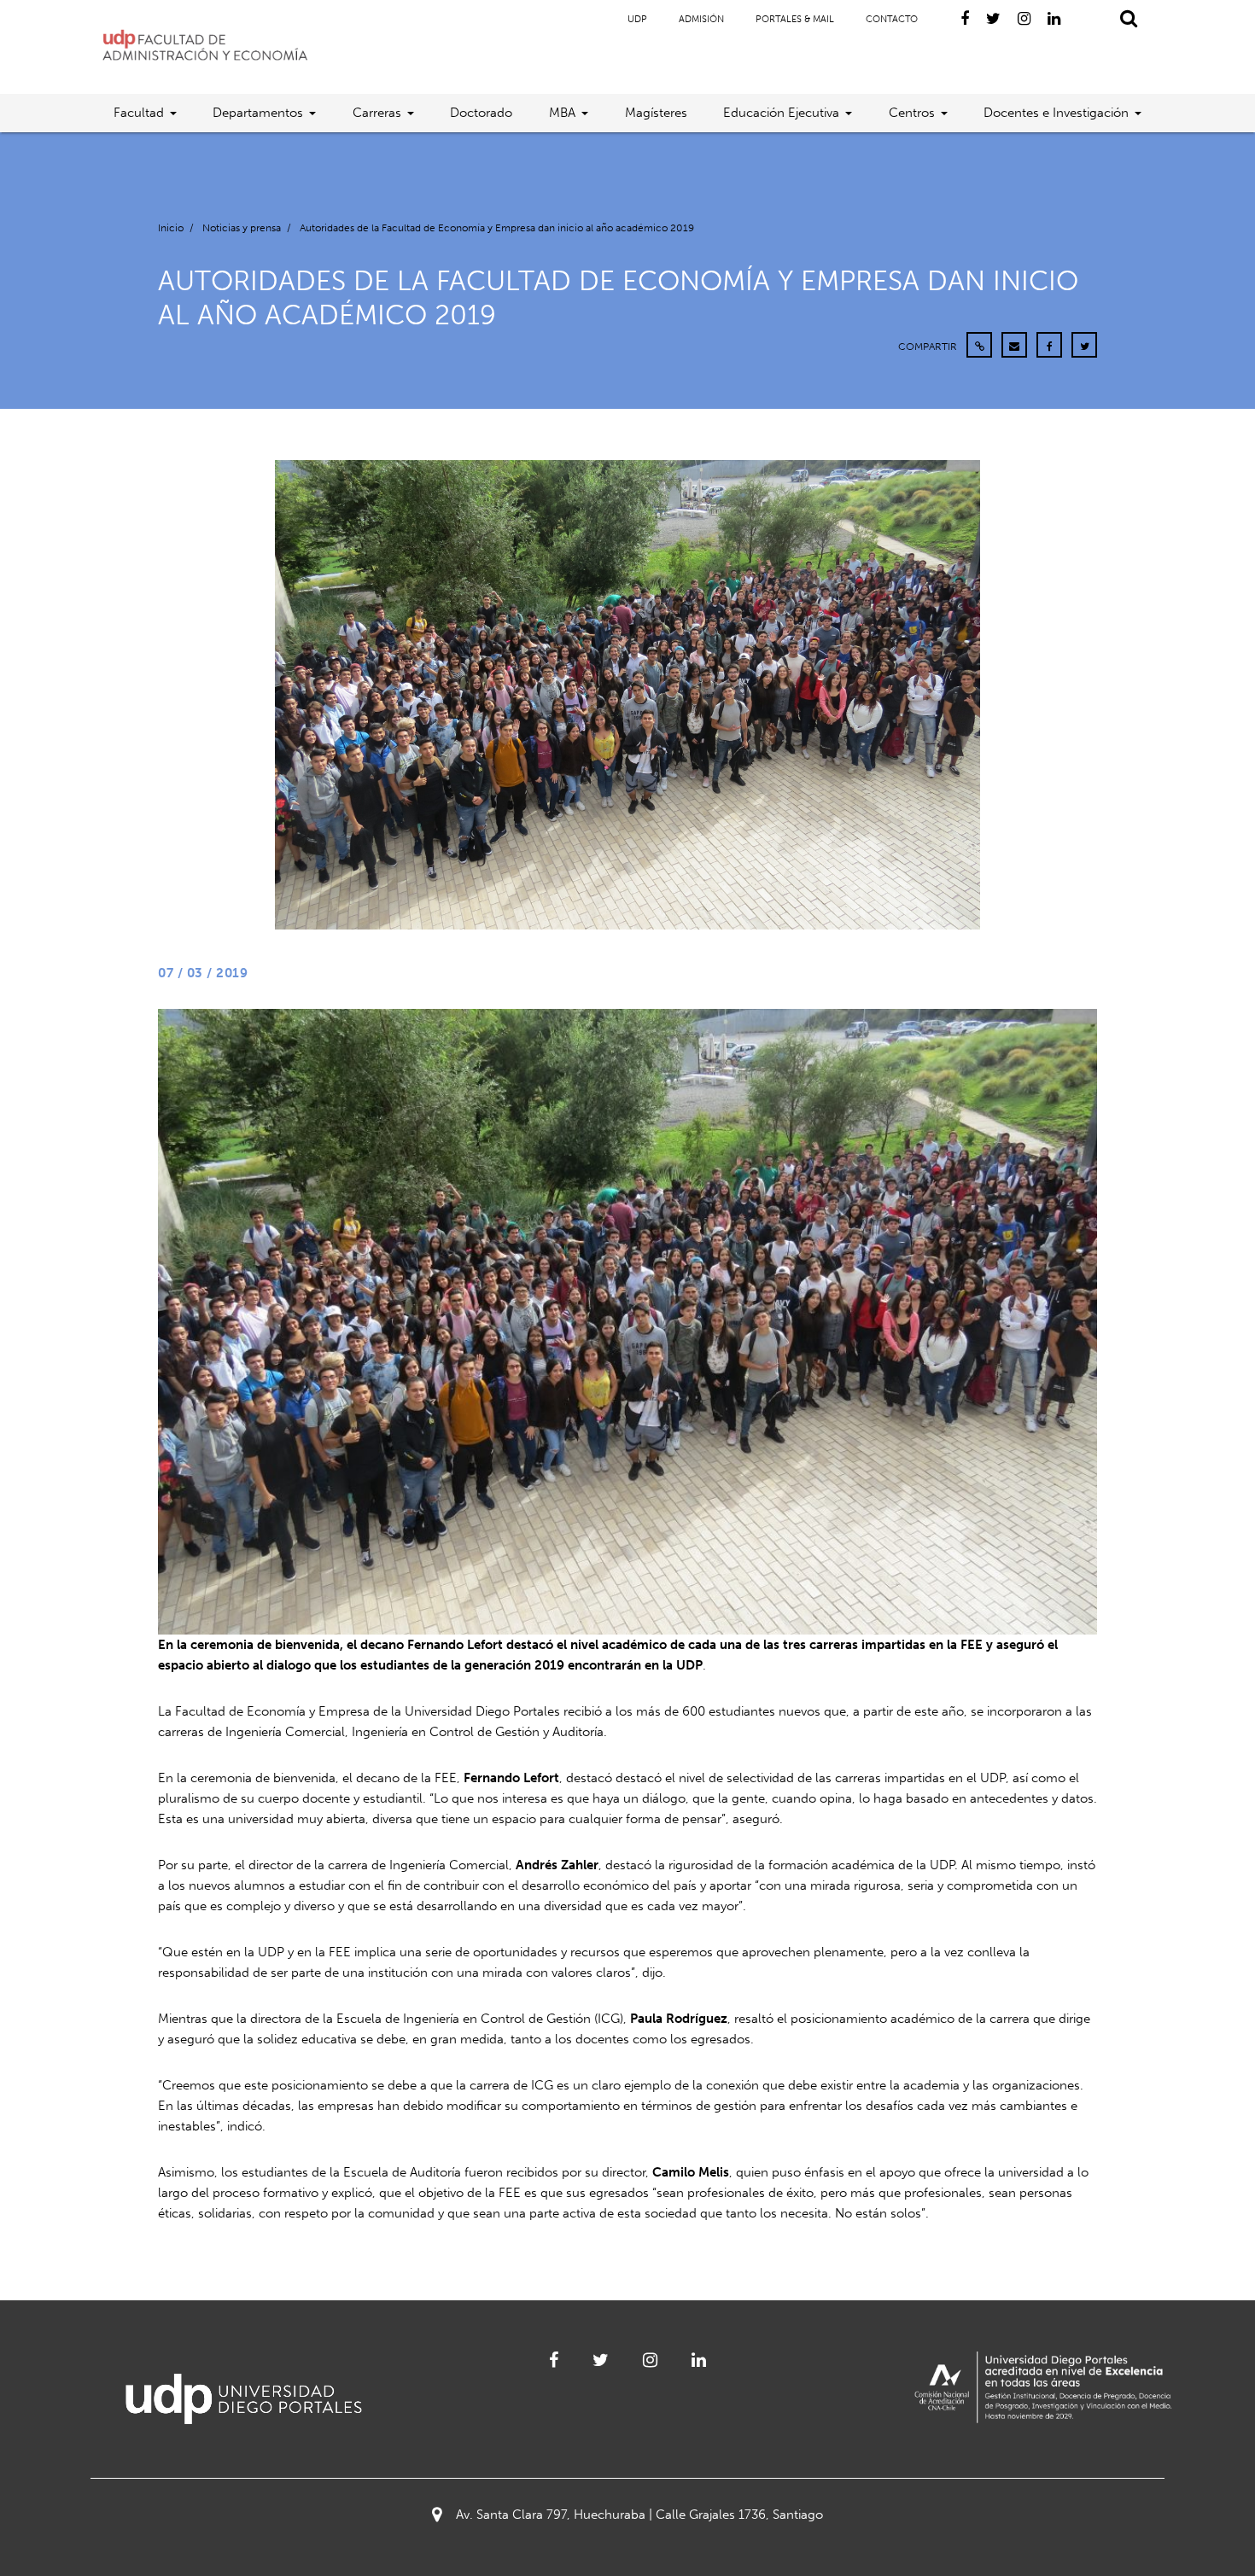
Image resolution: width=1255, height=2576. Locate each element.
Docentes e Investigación (1056, 113)
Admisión (701, 19)
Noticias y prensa (242, 228)
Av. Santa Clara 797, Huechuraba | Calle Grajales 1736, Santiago (639, 2515)
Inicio (171, 228)
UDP (637, 19)
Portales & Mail (795, 19)
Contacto (892, 19)
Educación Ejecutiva (781, 113)
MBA (562, 113)
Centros (912, 113)
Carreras (377, 113)
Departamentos (258, 113)
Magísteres (656, 113)
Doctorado (481, 113)
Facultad (139, 113)
